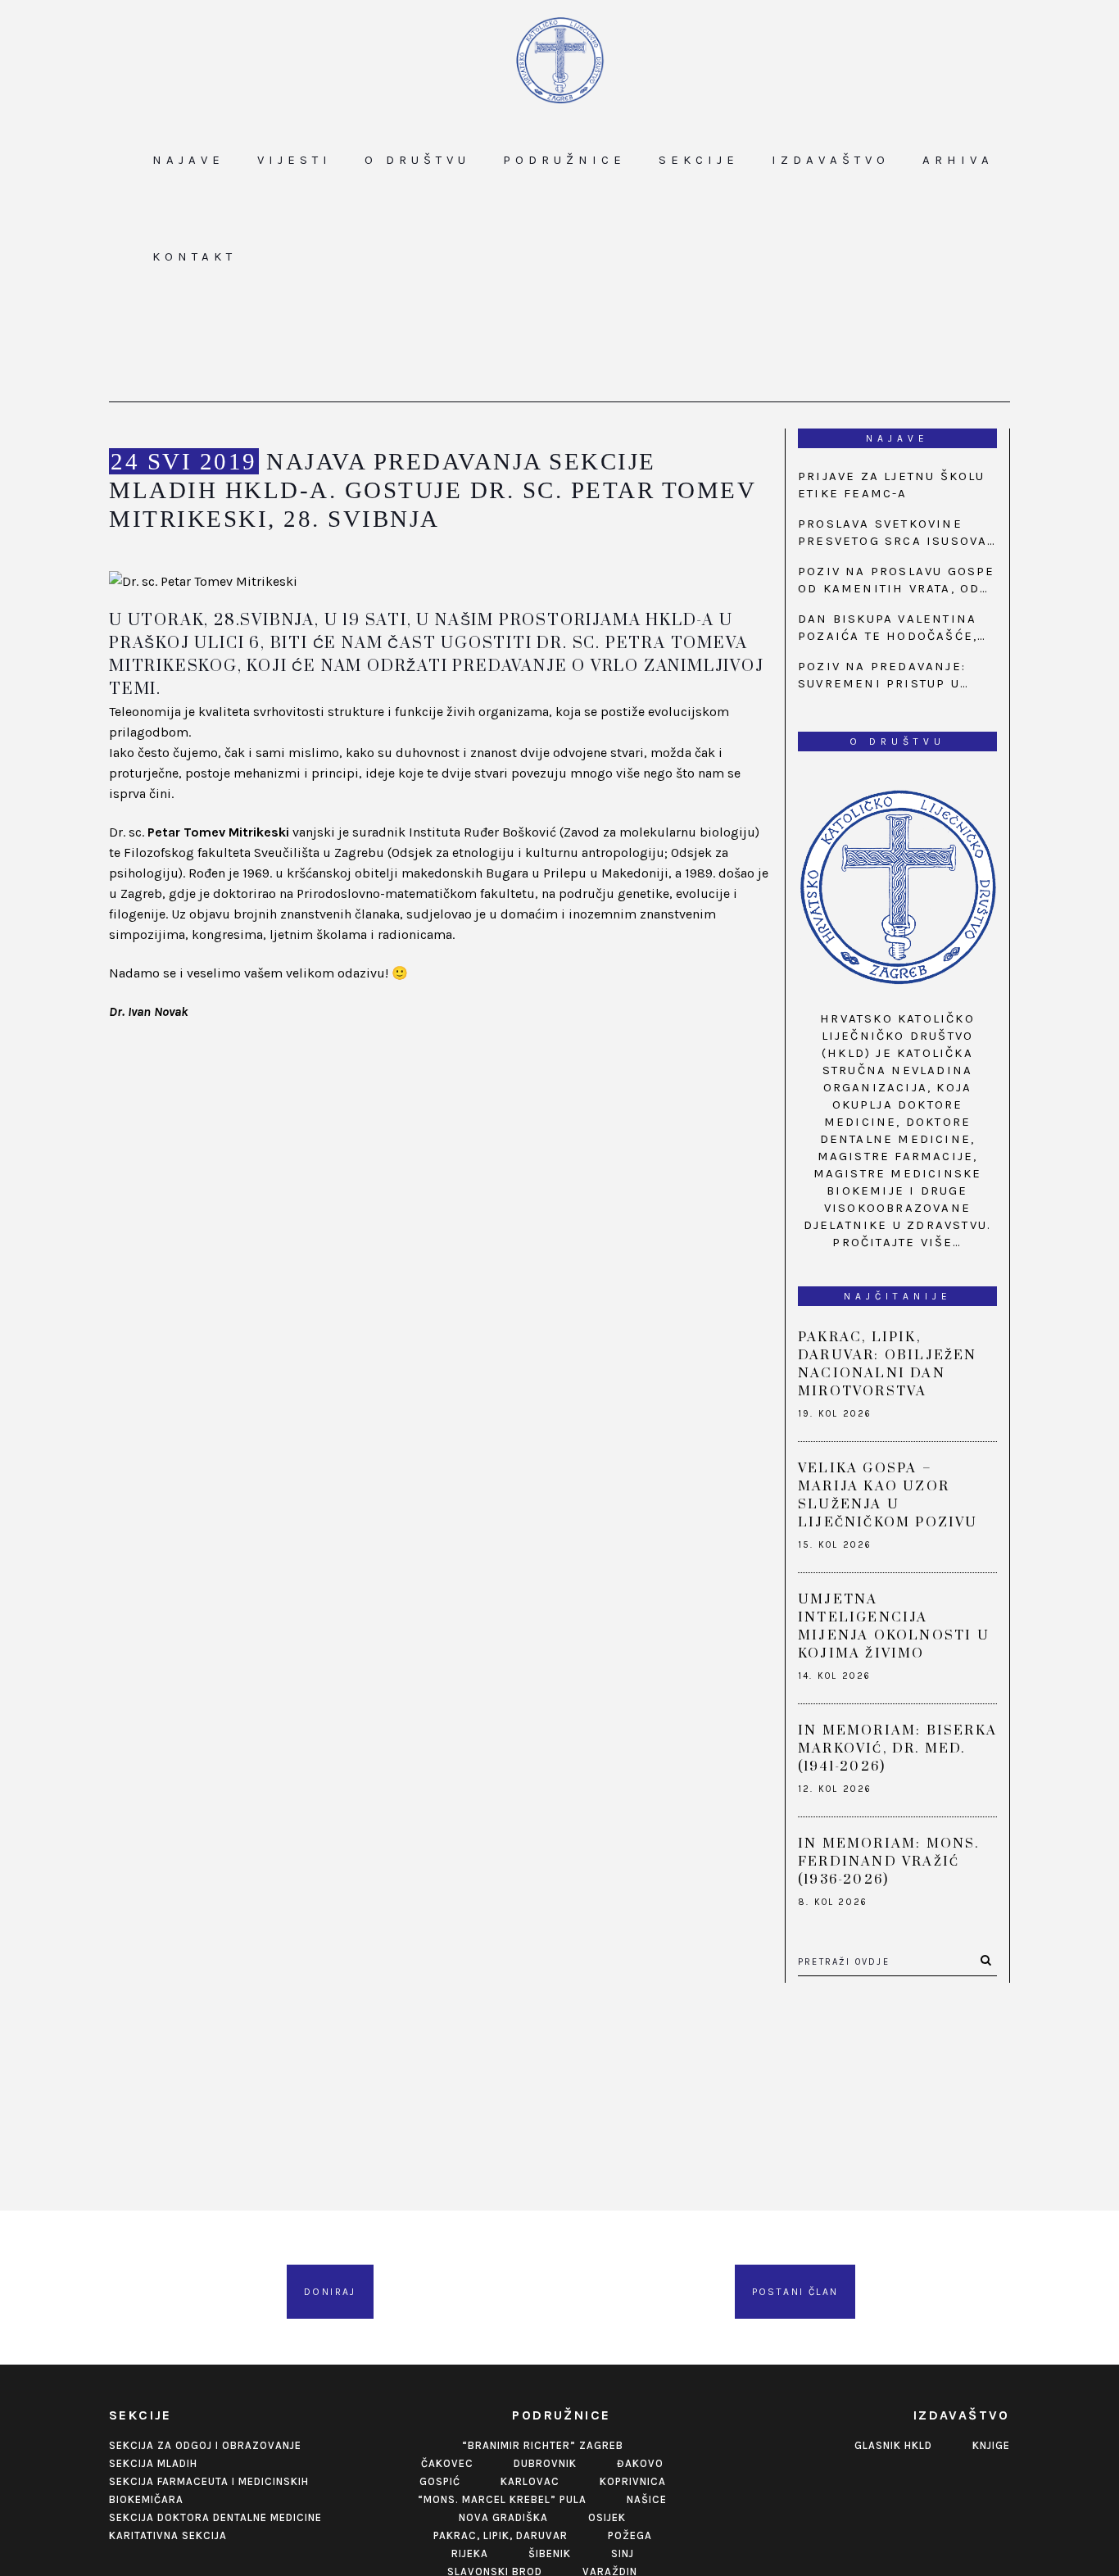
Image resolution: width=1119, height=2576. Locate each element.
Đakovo (640, 2463)
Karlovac (530, 2481)
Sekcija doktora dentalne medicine (215, 2517)
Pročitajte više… (897, 1242)
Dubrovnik (545, 2463)
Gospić (440, 2481)
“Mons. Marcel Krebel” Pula (502, 2499)
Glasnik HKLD (893, 2445)
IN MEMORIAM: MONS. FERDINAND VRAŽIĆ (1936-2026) (889, 1862)
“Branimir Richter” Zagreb (543, 2445)
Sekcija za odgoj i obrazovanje (205, 2445)
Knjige (991, 2445)
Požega (630, 2535)
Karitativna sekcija (168, 2535)
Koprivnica (633, 2481)
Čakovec (447, 2463)
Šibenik (550, 2553)
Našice (647, 2499)
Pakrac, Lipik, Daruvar (501, 2535)
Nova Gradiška (503, 2517)
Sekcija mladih (153, 2463)
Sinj (623, 2553)
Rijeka (470, 2553)
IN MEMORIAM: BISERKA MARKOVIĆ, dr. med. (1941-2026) (897, 1748)
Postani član (795, 2292)
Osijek (607, 2517)
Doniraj (330, 2292)
